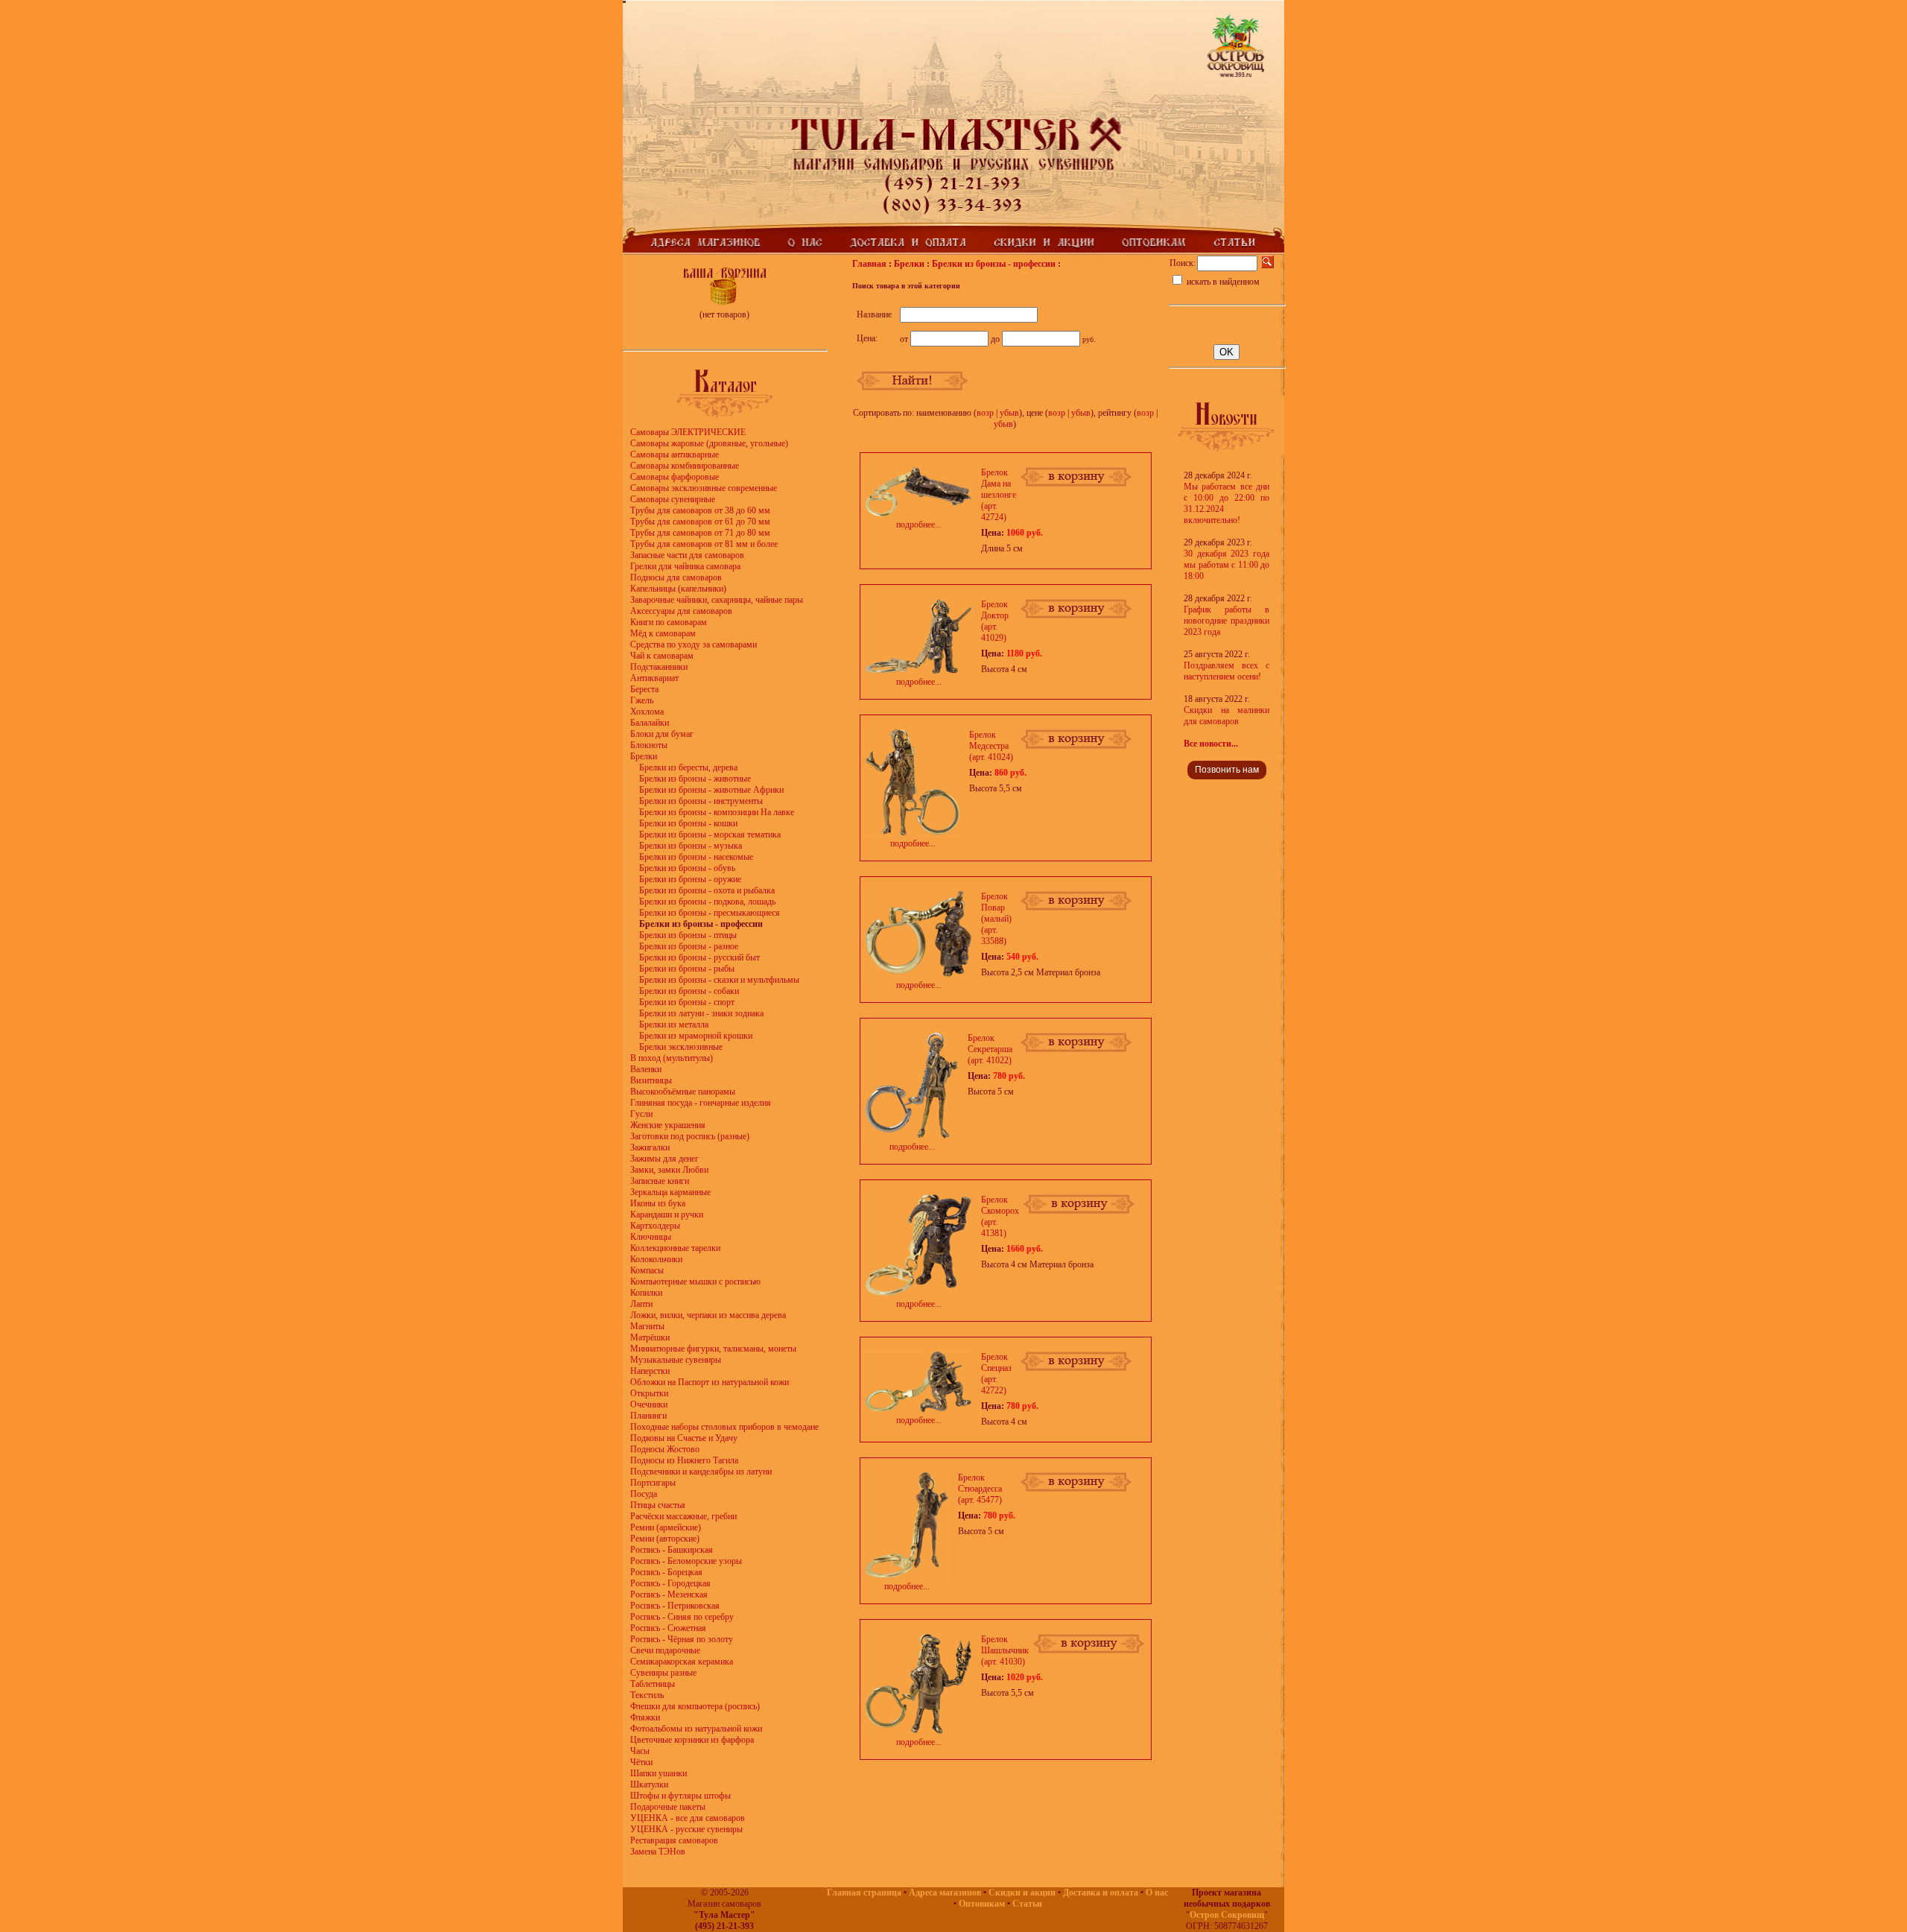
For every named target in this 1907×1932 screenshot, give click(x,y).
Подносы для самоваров (676, 577)
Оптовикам (982, 1904)
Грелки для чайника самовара (685, 566)
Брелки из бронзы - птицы (688, 935)
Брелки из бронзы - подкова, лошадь (707, 902)
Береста (644, 689)
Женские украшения (668, 1125)
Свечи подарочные (665, 1650)
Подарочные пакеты (668, 1807)
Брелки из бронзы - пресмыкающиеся (710, 913)
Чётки (641, 1762)
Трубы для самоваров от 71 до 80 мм (700, 533)
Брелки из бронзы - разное (689, 946)
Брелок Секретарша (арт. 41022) (990, 1049)
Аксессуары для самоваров (681, 611)
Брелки (644, 756)
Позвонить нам (1227, 770)
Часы (640, 1751)
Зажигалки (650, 1147)
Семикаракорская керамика (682, 1662)
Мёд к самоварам (663, 633)
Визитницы (651, 1080)
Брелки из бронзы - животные (695, 779)
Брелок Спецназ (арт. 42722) (996, 1374)
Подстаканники (659, 667)
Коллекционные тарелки (675, 1248)
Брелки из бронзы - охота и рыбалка (707, 890)
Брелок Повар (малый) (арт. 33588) (996, 919)
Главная (869, 264)
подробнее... (919, 525)
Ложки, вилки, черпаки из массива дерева (708, 1315)
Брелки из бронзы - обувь (687, 868)
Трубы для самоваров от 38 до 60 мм (700, 510)
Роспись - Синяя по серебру (682, 1617)
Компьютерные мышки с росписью (695, 1282)
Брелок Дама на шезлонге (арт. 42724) (999, 495)
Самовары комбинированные (685, 466)
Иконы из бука (658, 1203)
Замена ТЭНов (658, 1852)
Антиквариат (654, 678)
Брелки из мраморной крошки (696, 1036)
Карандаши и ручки (667, 1214)
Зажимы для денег (664, 1159)
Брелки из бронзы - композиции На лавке (717, 812)
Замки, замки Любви (669, 1170)
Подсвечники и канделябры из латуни (701, 1472)
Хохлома (647, 712)
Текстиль (647, 1695)
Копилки (646, 1293)
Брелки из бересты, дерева (688, 767)
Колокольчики (656, 1259)
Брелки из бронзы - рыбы (687, 969)
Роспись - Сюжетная (668, 1628)
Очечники (649, 1404)
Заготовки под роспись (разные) (690, 1136)
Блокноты (649, 745)
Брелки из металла (674, 1024)
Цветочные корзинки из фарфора (692, 1740)
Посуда (644, 1494)
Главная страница (864, 1893)
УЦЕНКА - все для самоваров (688, 1818)
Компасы (647, 1270)
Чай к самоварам (662, 656)
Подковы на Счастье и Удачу (684, 1438)
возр (985, 413)
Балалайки (650, 723)
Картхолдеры (655, 1226)
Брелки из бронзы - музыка (691, 846)
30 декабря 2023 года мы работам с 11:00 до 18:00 (1227, 565)
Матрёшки (650, 1337)
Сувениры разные (663, 1673)
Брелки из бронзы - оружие (690, 879)
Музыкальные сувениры (676, 1360)
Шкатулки (649, 1784)
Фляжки (645, 1717)
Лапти (641, 1304)
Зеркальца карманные (670, 1192)
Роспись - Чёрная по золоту (682, 1639)
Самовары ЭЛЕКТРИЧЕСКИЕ (688, 432)
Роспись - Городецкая (670, 1583)
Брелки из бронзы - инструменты (701, 801)
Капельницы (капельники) (678, 589)
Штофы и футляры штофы (680, 1796)
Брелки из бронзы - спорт (687, 1002)
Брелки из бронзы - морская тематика (710, 834)
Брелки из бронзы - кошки (688, 823)
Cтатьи (1027, 1904)
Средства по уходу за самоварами (694, 644)
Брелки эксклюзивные (681, 1047)
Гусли (641, 1114)
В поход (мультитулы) (672, 1058)
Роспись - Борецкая (666, 1572)
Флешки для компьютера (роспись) (695, 1706)
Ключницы (651, 1237)
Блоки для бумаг (662, 734)
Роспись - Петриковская (675, 1606)
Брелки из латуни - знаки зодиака (701, 1013)
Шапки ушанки (659, 1773)
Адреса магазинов (945, 1893)
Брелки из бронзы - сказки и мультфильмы (719, 980)
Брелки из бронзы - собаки (689, 991)
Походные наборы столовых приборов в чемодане (724, 1427)
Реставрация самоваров (674, 1840)
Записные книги (660, 1181)
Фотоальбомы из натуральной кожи (696, 1729)
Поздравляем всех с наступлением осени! (1227, 671)
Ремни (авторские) (665, 1539)
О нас (1157, 1893)
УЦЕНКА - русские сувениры (686, 1829)
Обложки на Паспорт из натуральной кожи (710, 1382)
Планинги (648, 1416)
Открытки (649, 1393)
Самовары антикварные (675, 455)
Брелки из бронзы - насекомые (696, 857)
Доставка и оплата (1101, 1893)
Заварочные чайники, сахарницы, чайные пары (717, 600)
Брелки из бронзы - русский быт (699, 957)
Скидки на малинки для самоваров (1227, 716)
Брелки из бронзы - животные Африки (711, 790)
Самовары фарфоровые (675, 477)
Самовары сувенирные (673, 499)
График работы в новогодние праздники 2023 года (1227, 621)
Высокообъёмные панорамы (683, 1092)
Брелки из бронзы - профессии (994, 264)
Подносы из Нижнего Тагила (684, 1460)
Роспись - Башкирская (672, 1550)
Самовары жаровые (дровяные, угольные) (709, 443)
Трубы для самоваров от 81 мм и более (704, 544)
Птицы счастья (658, 1505)
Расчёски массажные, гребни (683, 1516)
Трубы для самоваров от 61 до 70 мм (700, 522)
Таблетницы (653, 1684)
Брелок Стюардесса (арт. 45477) (980, 1489)
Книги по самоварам (669, 622)
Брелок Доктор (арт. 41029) (995, 621)
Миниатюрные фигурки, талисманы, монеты (713, 1349)
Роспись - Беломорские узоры (686, 1561)
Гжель (642, 700)
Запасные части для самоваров (687, 555)
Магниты (647, 1326)
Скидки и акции (1022, 1893)
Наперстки (650, 1371)
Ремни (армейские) (666, 1527)
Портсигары (653, 1483)
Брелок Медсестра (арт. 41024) (991, 746)
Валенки (646, 1069)
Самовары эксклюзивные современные (704, 488)
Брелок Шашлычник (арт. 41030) (1005, 1650)
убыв (1009, 413)
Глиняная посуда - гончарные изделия (701, 1103)
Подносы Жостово (665, 1449)
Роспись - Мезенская (669, 1594)
